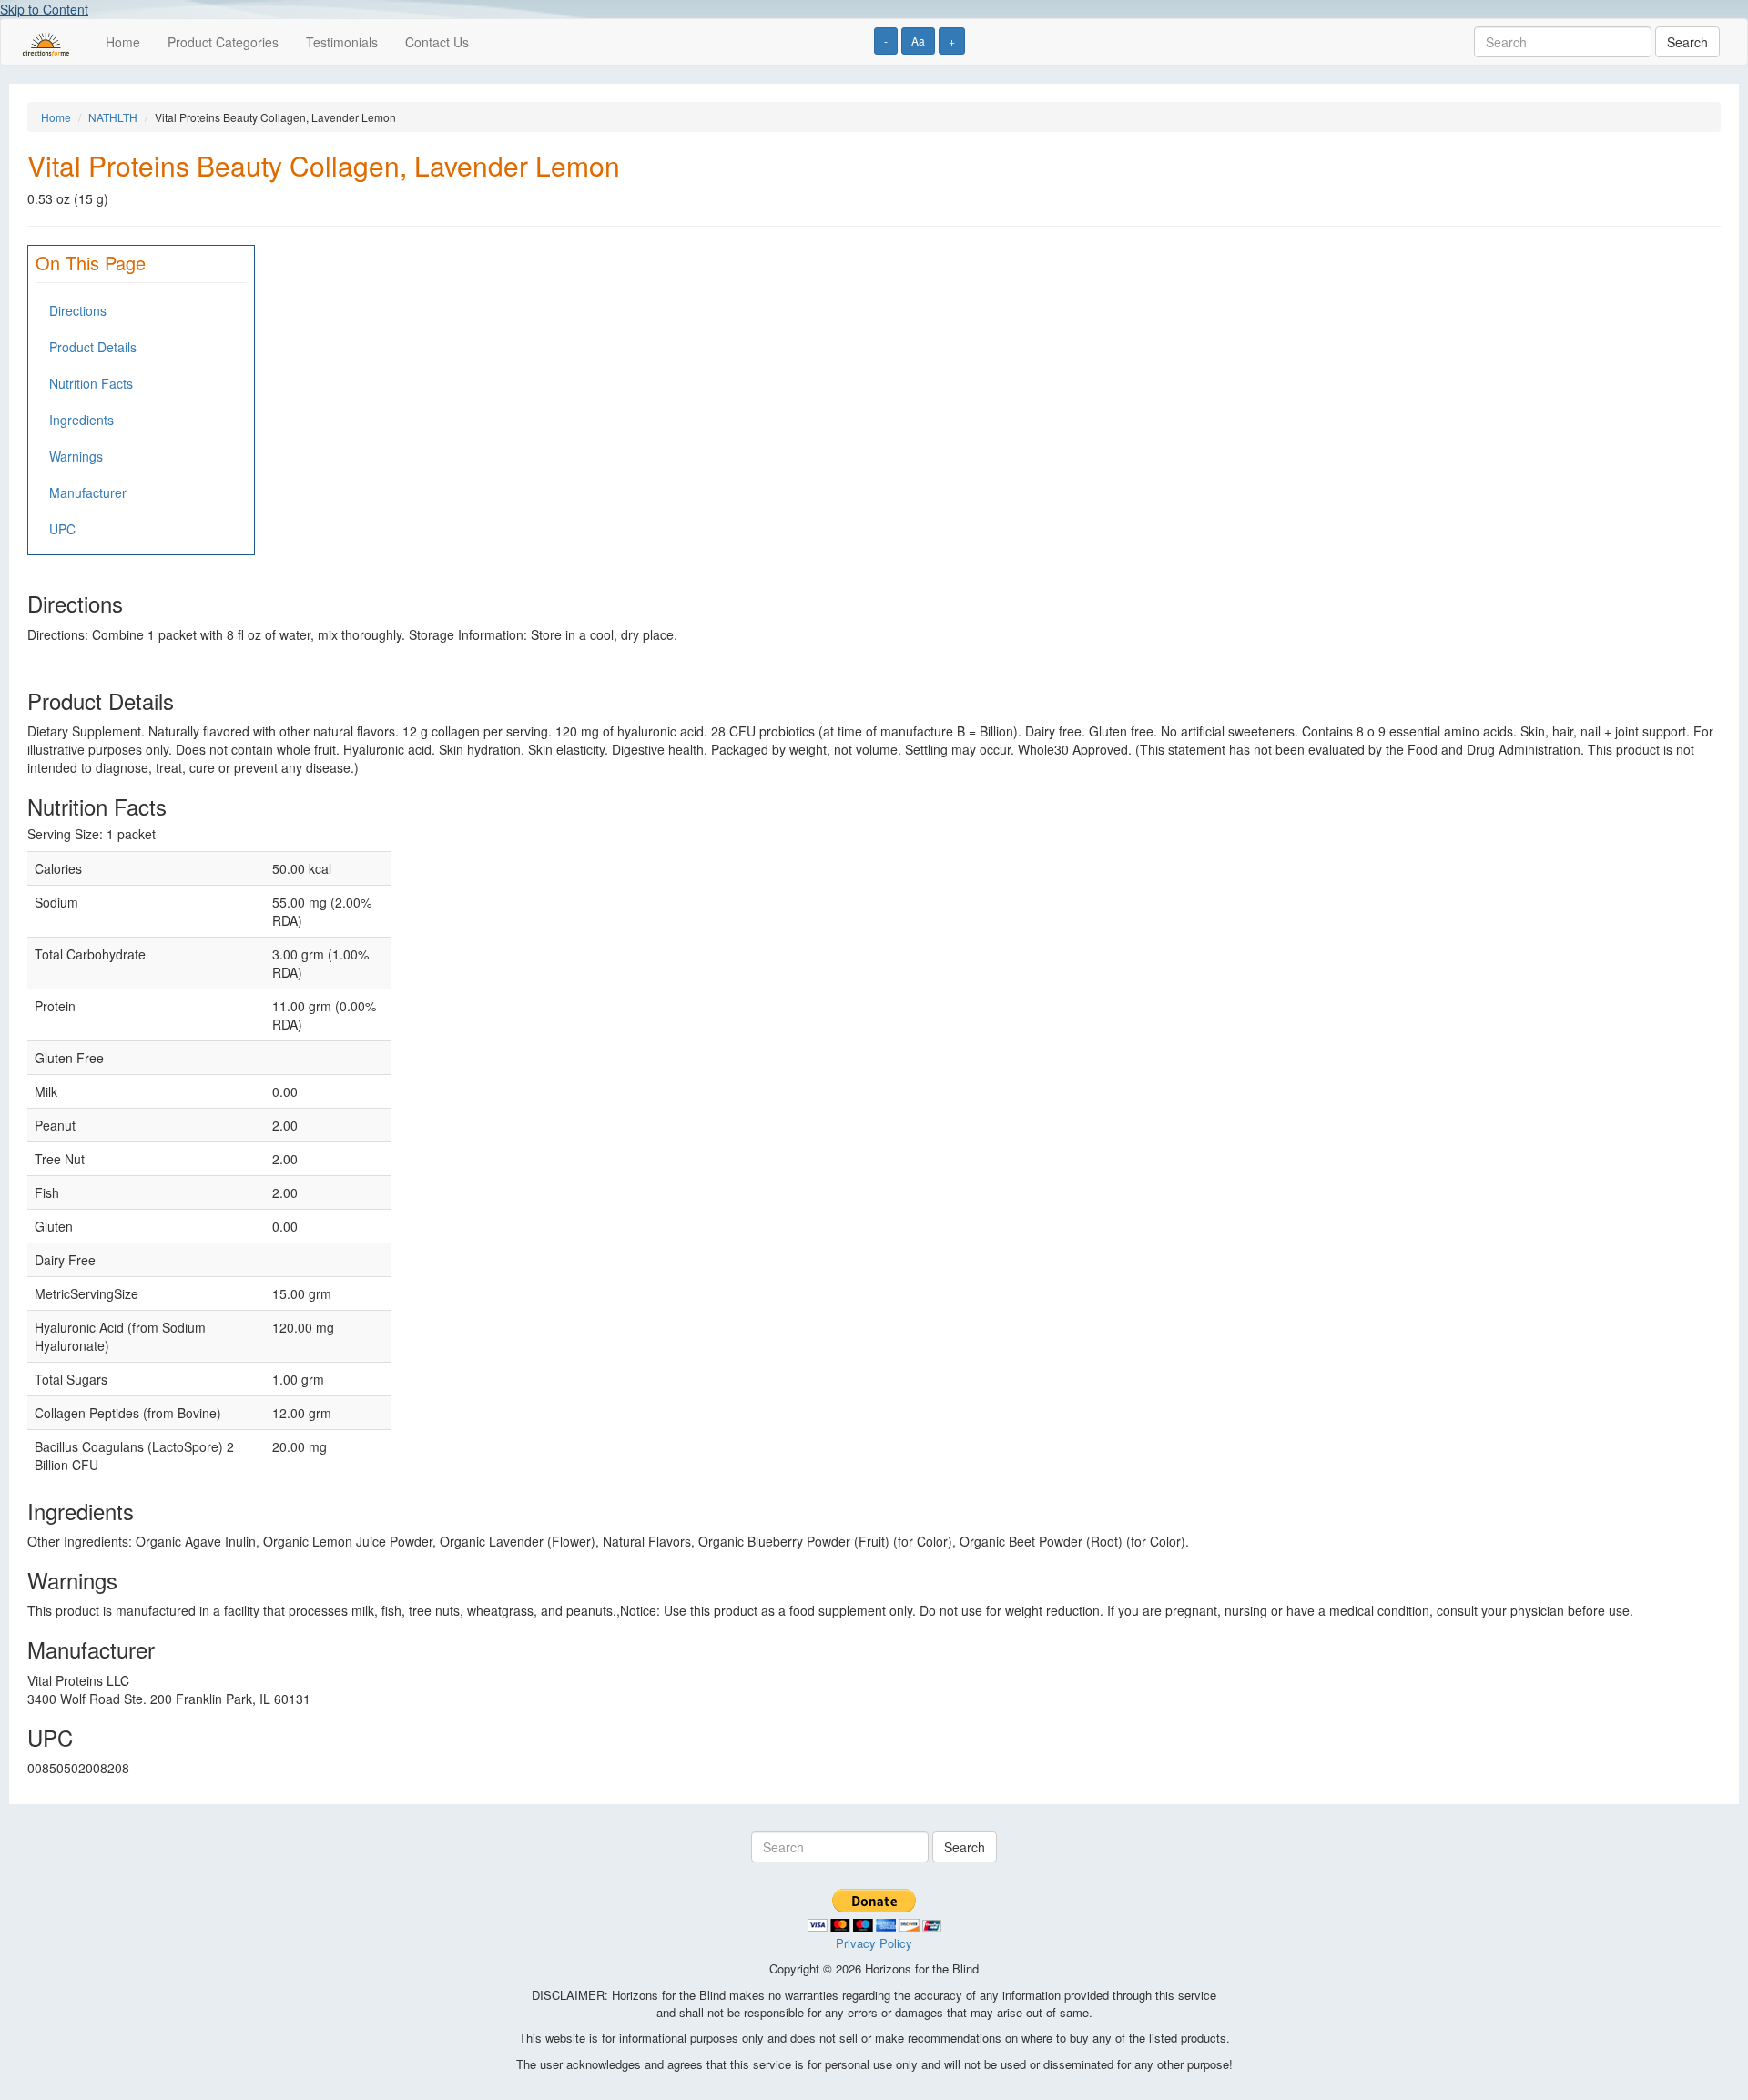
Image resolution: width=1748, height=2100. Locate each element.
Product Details (93, 347)
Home (123, 42)
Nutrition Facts (91, 383)
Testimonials (342, 42)
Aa (918, 41)
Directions (78, 310)
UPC (62, 529)
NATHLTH (113, 117)
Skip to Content (44, 9)
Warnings (76, 456)
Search (1687, 42)
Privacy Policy (874, 1943)
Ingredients (81, 420)
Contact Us (437, 42)
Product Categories (223, 42)
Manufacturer (88, 492)
